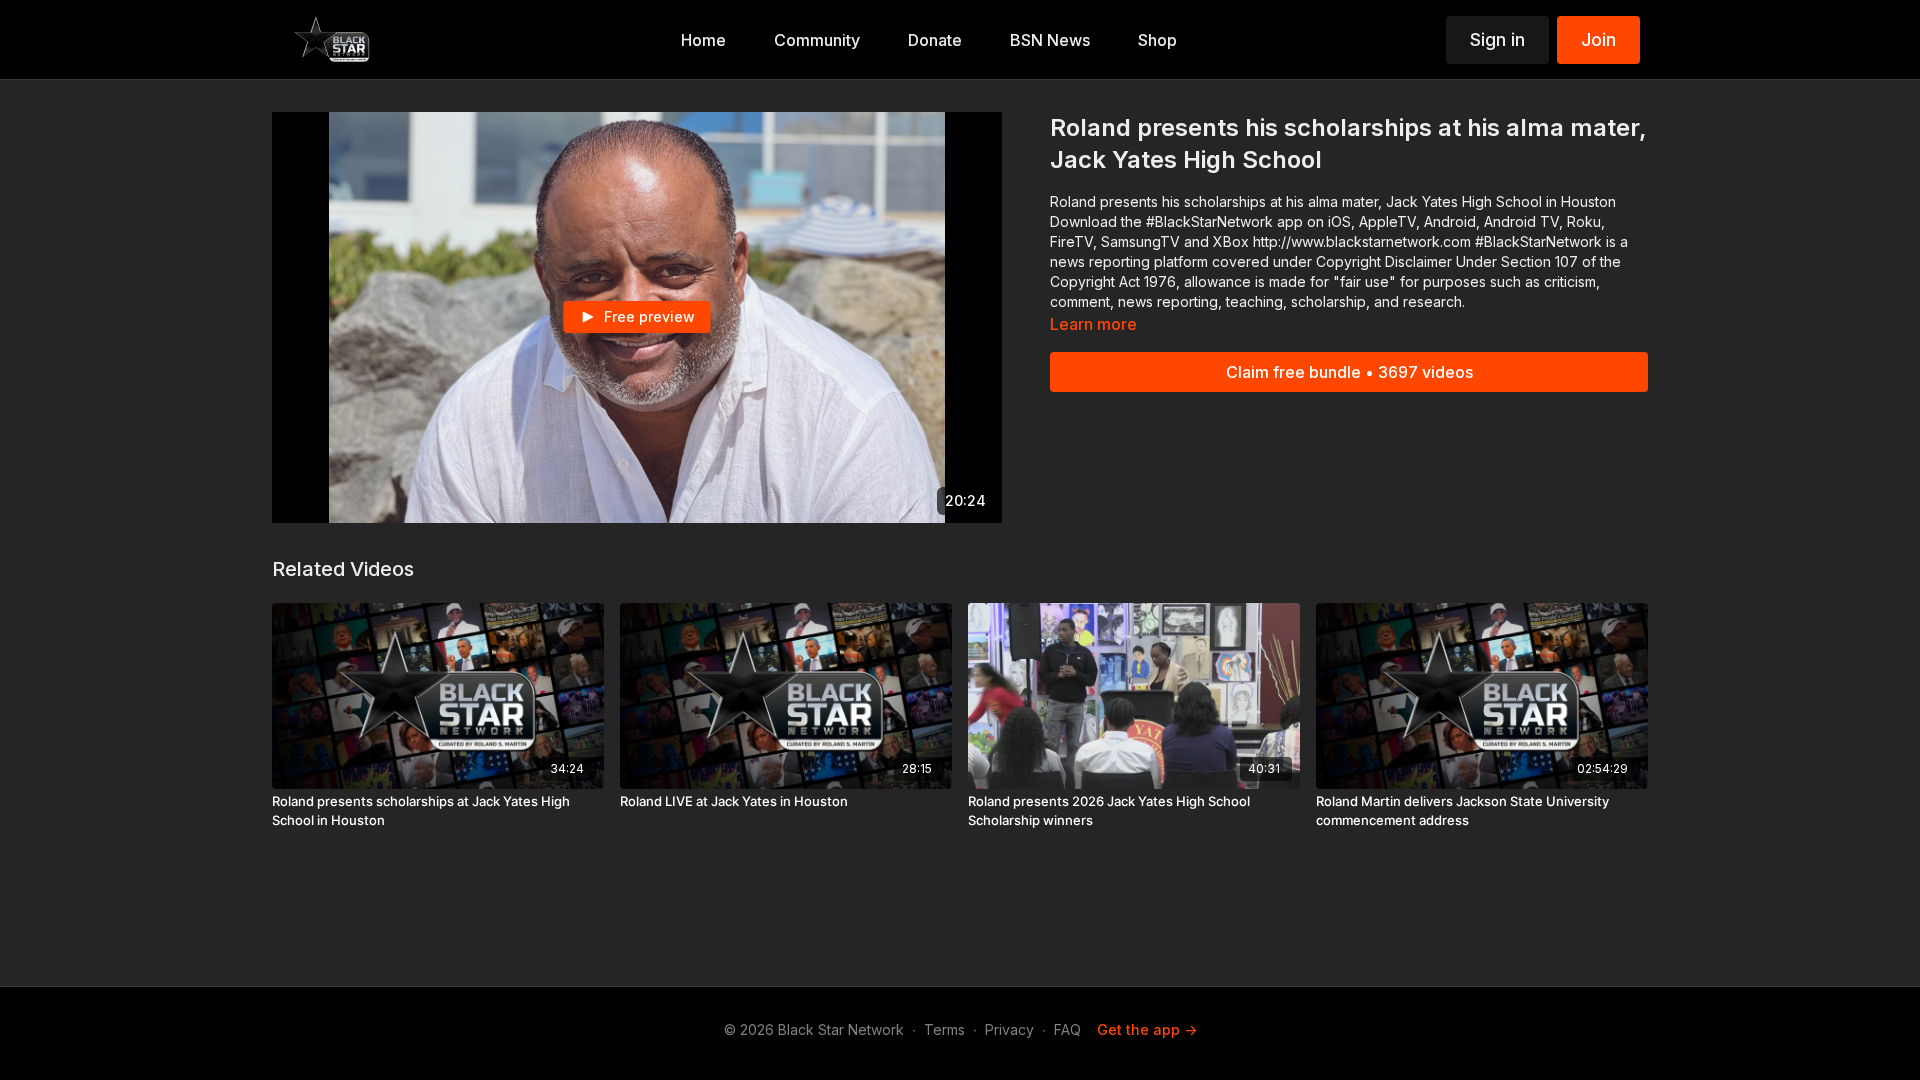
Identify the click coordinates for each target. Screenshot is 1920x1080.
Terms (944, 1029)
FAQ (1067, 1029)
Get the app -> (1147, 1029)
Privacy (1009, 1029)
